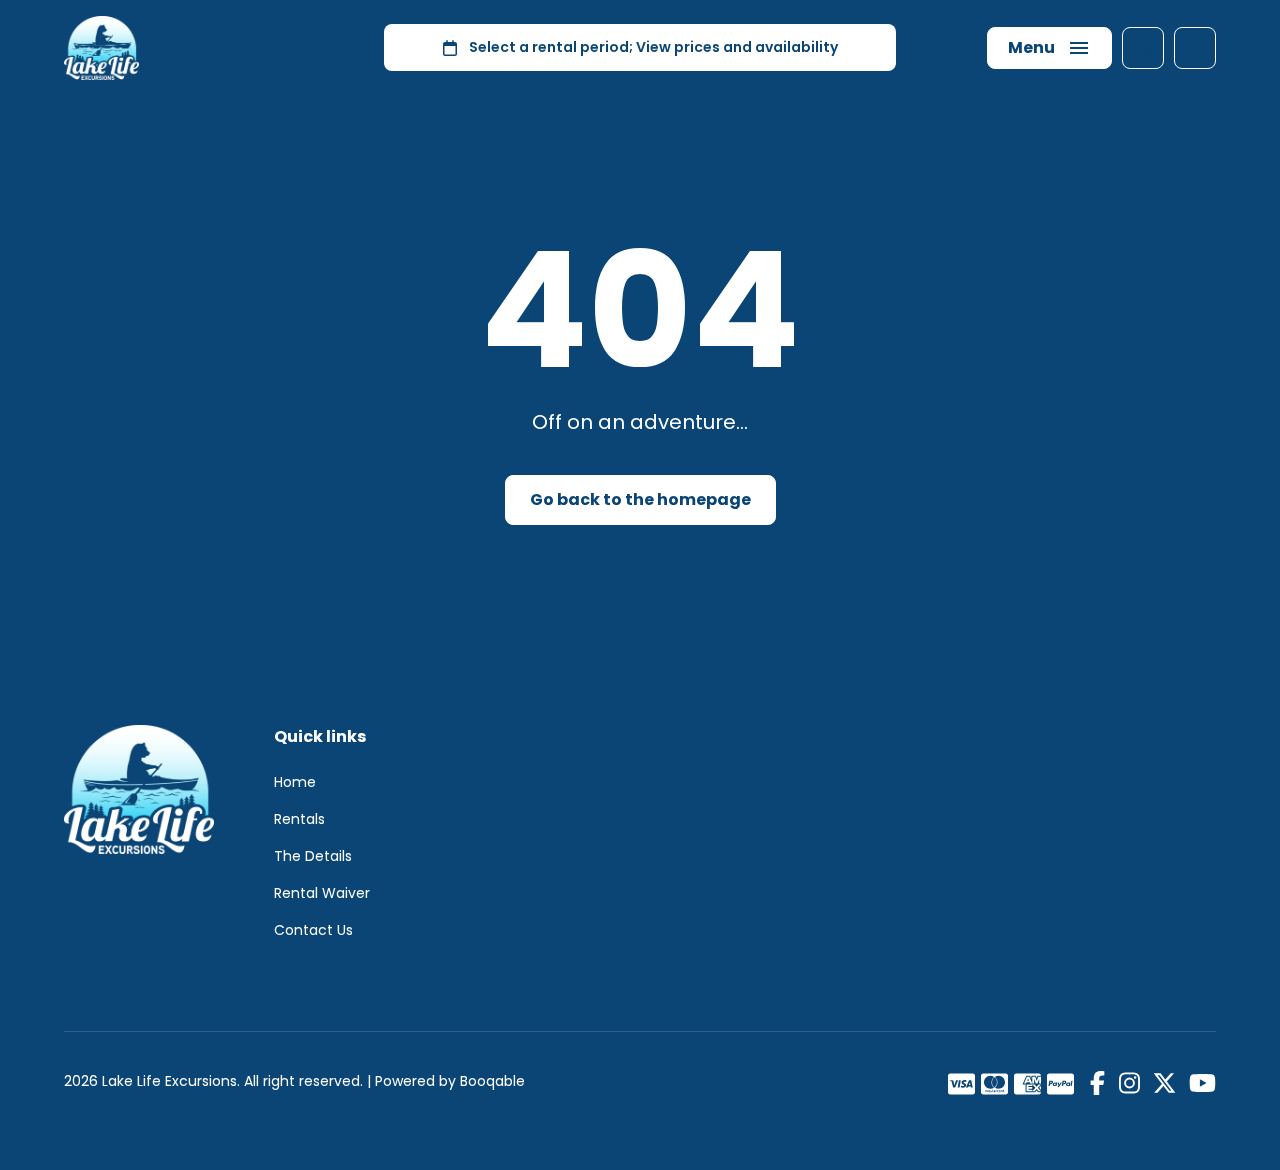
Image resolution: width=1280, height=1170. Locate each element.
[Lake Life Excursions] (101, 48)
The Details (313, 856)
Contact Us (313, 930)
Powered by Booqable (450, 1081)
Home (295, 782)
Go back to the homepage (640, 499)
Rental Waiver (322, 893)
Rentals (299, 819)
